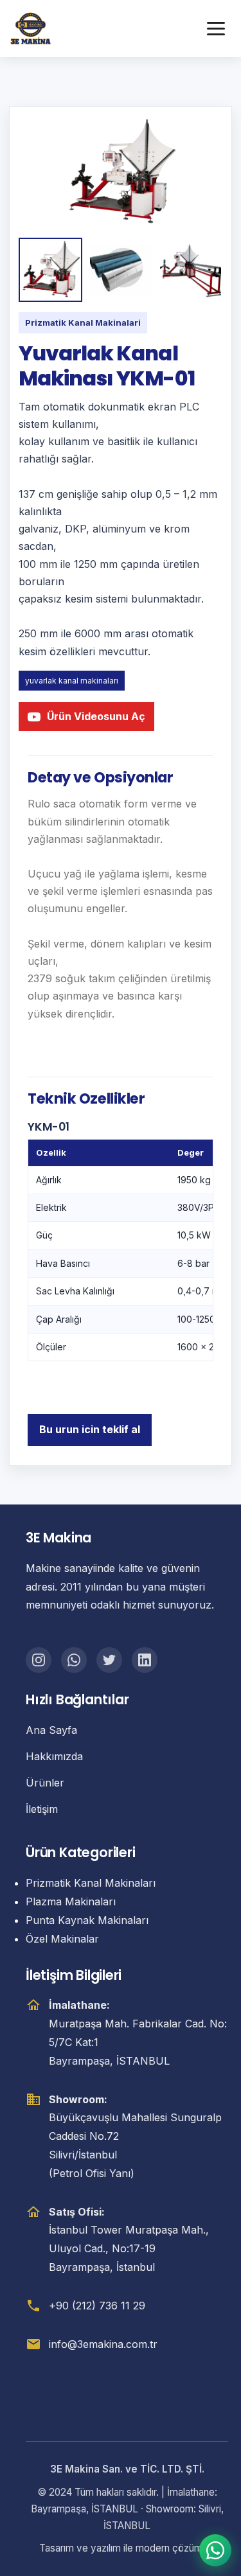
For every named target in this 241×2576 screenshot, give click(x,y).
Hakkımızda (54, 1756)
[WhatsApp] (74, 1660)
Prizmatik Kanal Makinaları (91, 1883)
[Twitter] (109, 1660)
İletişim (42, 1809)
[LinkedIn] (145, 1660)
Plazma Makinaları (71, 1901)
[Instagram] (39, 1660)
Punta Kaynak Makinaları (87, 1920)
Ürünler (45, 1783)
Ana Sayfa (51, 1730)
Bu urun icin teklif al (90, 1429)
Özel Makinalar (62, 1939)
